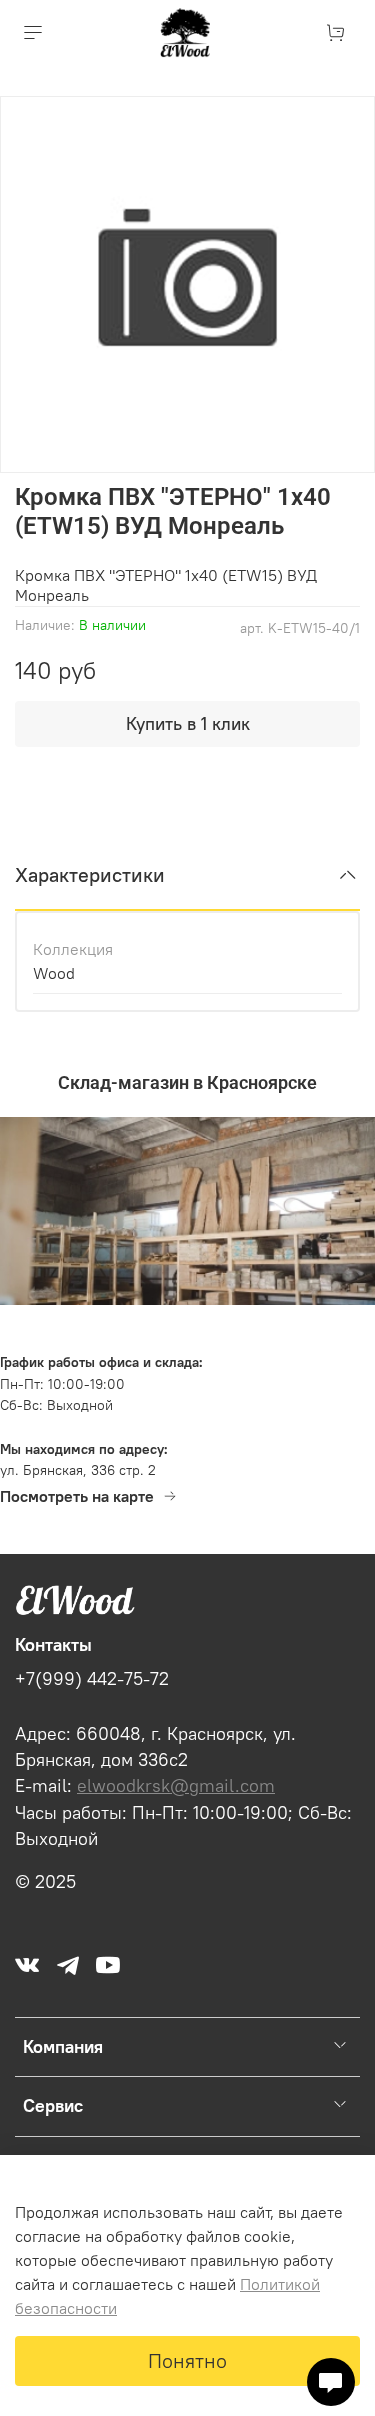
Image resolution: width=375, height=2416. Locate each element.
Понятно (187, 2360)
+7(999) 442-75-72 (92, 1679)
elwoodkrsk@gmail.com (176, 1786)
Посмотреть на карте (77, 1496)
